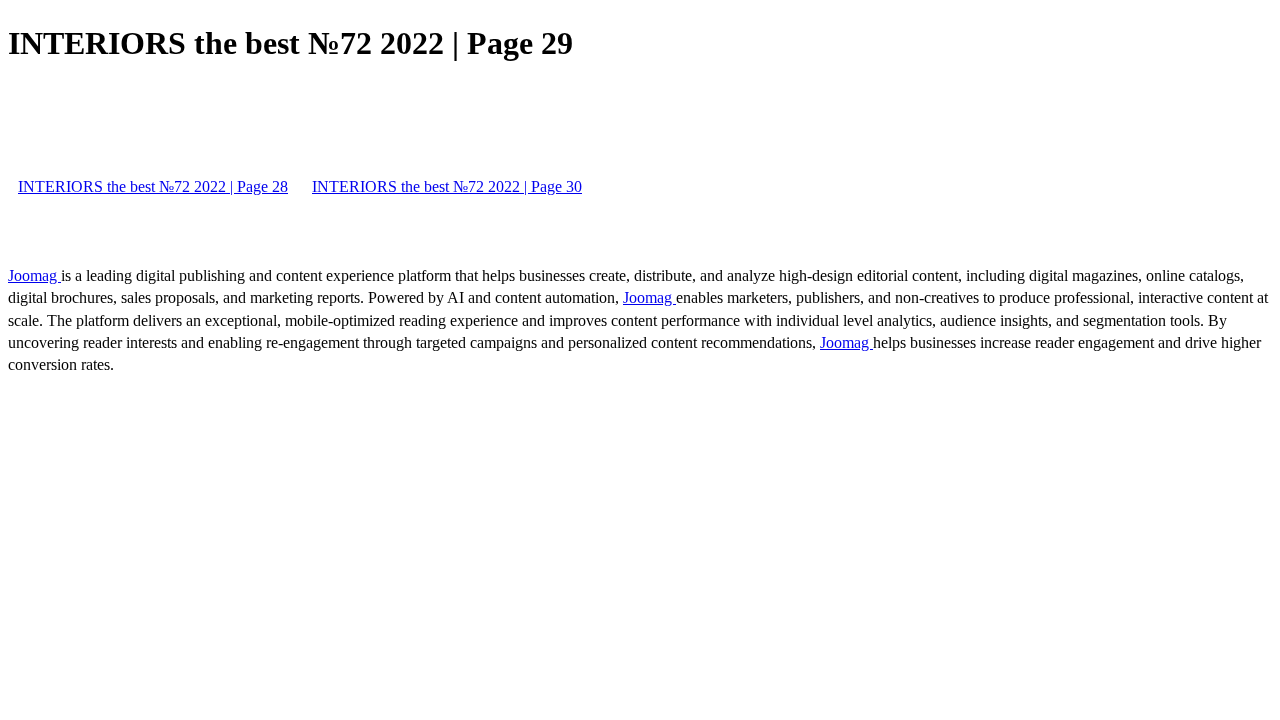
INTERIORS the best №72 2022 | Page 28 (153, 186)
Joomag (34, 275)
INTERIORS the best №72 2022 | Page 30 (447, 186)
